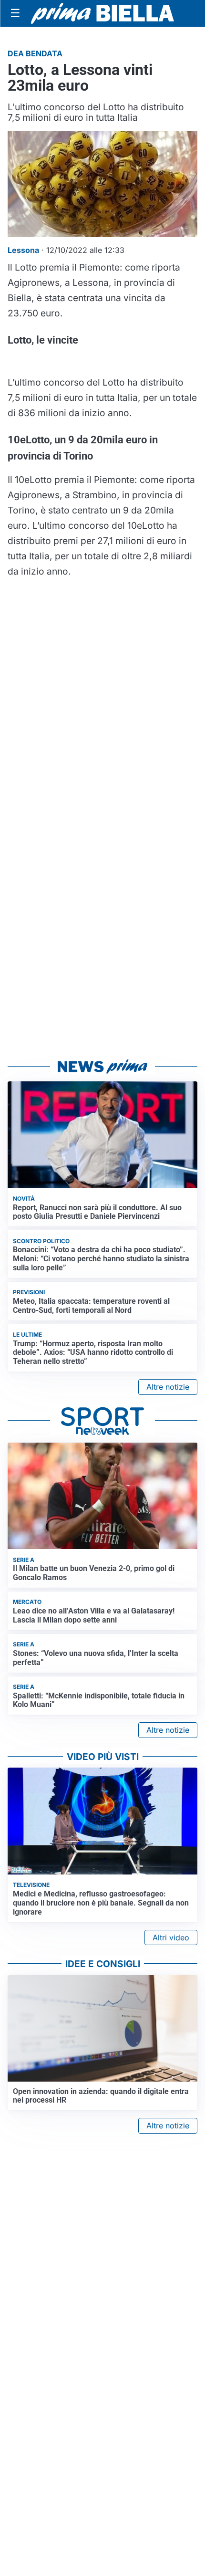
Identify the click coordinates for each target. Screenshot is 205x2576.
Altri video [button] (171, 1937)
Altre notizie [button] (168, 1387)
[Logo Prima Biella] (102, 13)
